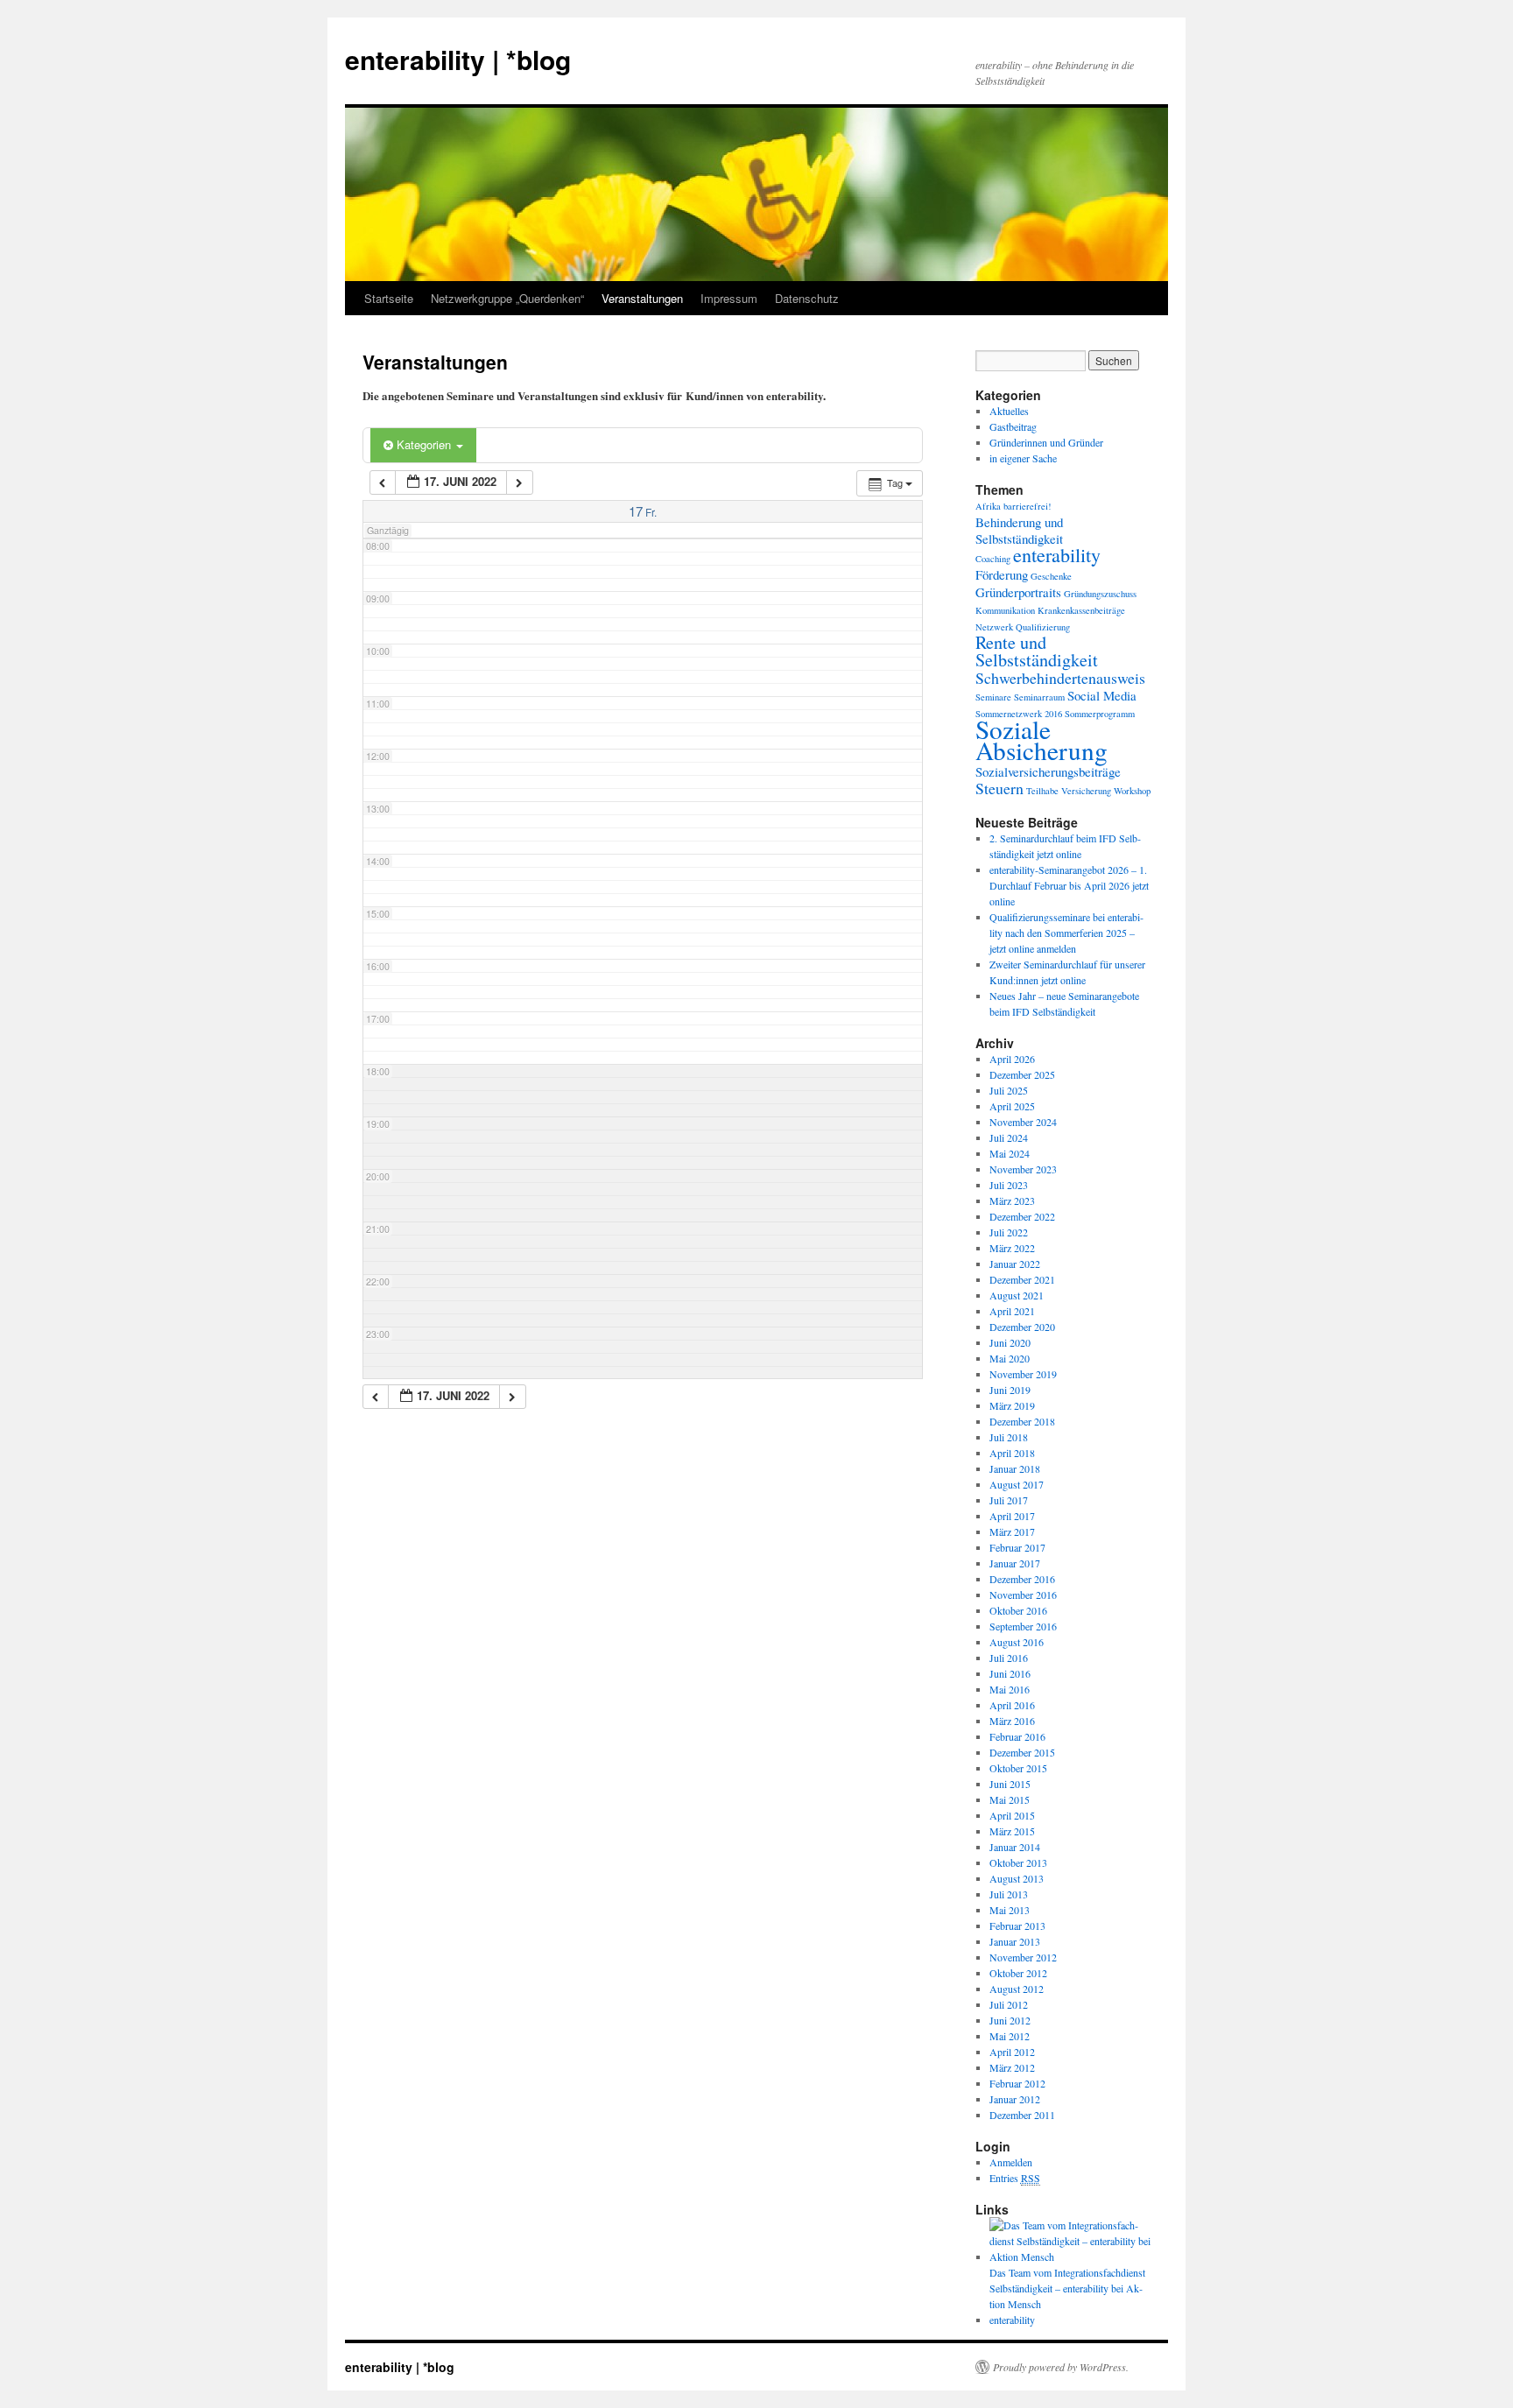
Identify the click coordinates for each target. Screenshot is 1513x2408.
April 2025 (1012, 1106)
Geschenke (1051, 576)
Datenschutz (807, 298)
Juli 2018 (1009, 1437)
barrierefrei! (1027, 506)
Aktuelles (1009, 411)
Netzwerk (994, 627)
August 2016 (1017, 1642)
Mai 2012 (1010, 2036)
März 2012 (1012, 2067)
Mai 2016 (1010, 1689)
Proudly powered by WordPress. (1061, 2367)
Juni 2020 (1010, 1342)
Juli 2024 (1009, 1137)
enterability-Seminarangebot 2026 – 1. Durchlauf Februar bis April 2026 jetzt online (1069, 885)
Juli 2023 (1009, 1185)
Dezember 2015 (1022, 1752)
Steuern (999, 788)
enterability (1057, 555)
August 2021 (1017, 1295)
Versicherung (1086, 791)
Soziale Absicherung (1042, 739)
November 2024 (1023, 1122)
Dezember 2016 (1022, 1579)
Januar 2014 (1015, 1847)
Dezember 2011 (1022, 2115)
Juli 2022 (1009, 1232)
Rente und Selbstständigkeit (1037, 651)
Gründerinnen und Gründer (1046, 442)
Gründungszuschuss (1100, 594)
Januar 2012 (1015, 2099)
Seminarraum (1039, 697)
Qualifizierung (1043, 627)
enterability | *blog (458, 59)
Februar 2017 (1017, 1547)
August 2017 (1017, 1484)
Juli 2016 (1009, 1658)
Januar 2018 (1015, 1468)
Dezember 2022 (1022, 1216)
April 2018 (1012, 1453)
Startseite (389, 298)
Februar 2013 (1017, 1926)
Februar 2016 (1017, 1736)
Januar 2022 (1015, 1264)
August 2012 (1017, 1989)
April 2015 (1012, 1815)
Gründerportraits (1018, 592)
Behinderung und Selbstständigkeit (1019, 530)
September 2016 (1023, 1626)
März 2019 (1012, 1405)
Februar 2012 (1017, 2083)
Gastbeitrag (1013, 426)
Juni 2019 (1010, 1390)
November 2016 (1023, 1595)
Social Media (1102, 695)
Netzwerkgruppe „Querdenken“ (507, 298)
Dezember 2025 (1022, 1074)
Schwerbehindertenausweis (1060, 678)
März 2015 (1012, 1831)
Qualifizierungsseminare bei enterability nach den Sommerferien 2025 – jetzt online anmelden (1066, 933)
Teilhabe (1042, 791)
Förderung (1002, 574)
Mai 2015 (1010, 1799)
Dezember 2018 (1022, 1421)
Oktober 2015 (1018, 1768)
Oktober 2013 (1018, 1862)
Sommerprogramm (1100, 714)
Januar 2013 (1015, 1941)
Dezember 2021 (1022, 1279)
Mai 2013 (1010, 1910)
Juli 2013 (1009, 1894)
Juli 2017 (1009, 1500)
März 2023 (1012, 1200)
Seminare (993, 697)
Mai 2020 (1010, 1358)
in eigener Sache (1023, 458)
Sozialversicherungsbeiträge (1048, 771)
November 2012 (1023, 1957)
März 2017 (1012, 1531)
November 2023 (1023, 1169)
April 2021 (1012, 1311)
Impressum (729, 298)
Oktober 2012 (1018, 1973)
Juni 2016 (1010, 1673)
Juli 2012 (1009, 2004)
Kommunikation (1005, 610)
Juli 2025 (1009, 1090)
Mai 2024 (1010, 1153)
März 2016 (1012, 1721)
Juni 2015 (1010, 1784)
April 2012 (1012, 2052)
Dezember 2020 (1022, 1327)
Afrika (988, 506)
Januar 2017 (1015, 1563)
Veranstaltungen (642, 298)
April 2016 (1012, 1705)
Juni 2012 (1010, 2020)
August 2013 (1017, 1878)
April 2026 (1012, 1059)
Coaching (993, 559)
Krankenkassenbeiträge (1081, 610)
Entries (1015, 2178)
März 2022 (1012, 1248)
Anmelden (1011, 2162)
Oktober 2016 (1018, 1610)
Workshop (1132, 791)
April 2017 (1012, 1516)
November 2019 (1023, 1374)
